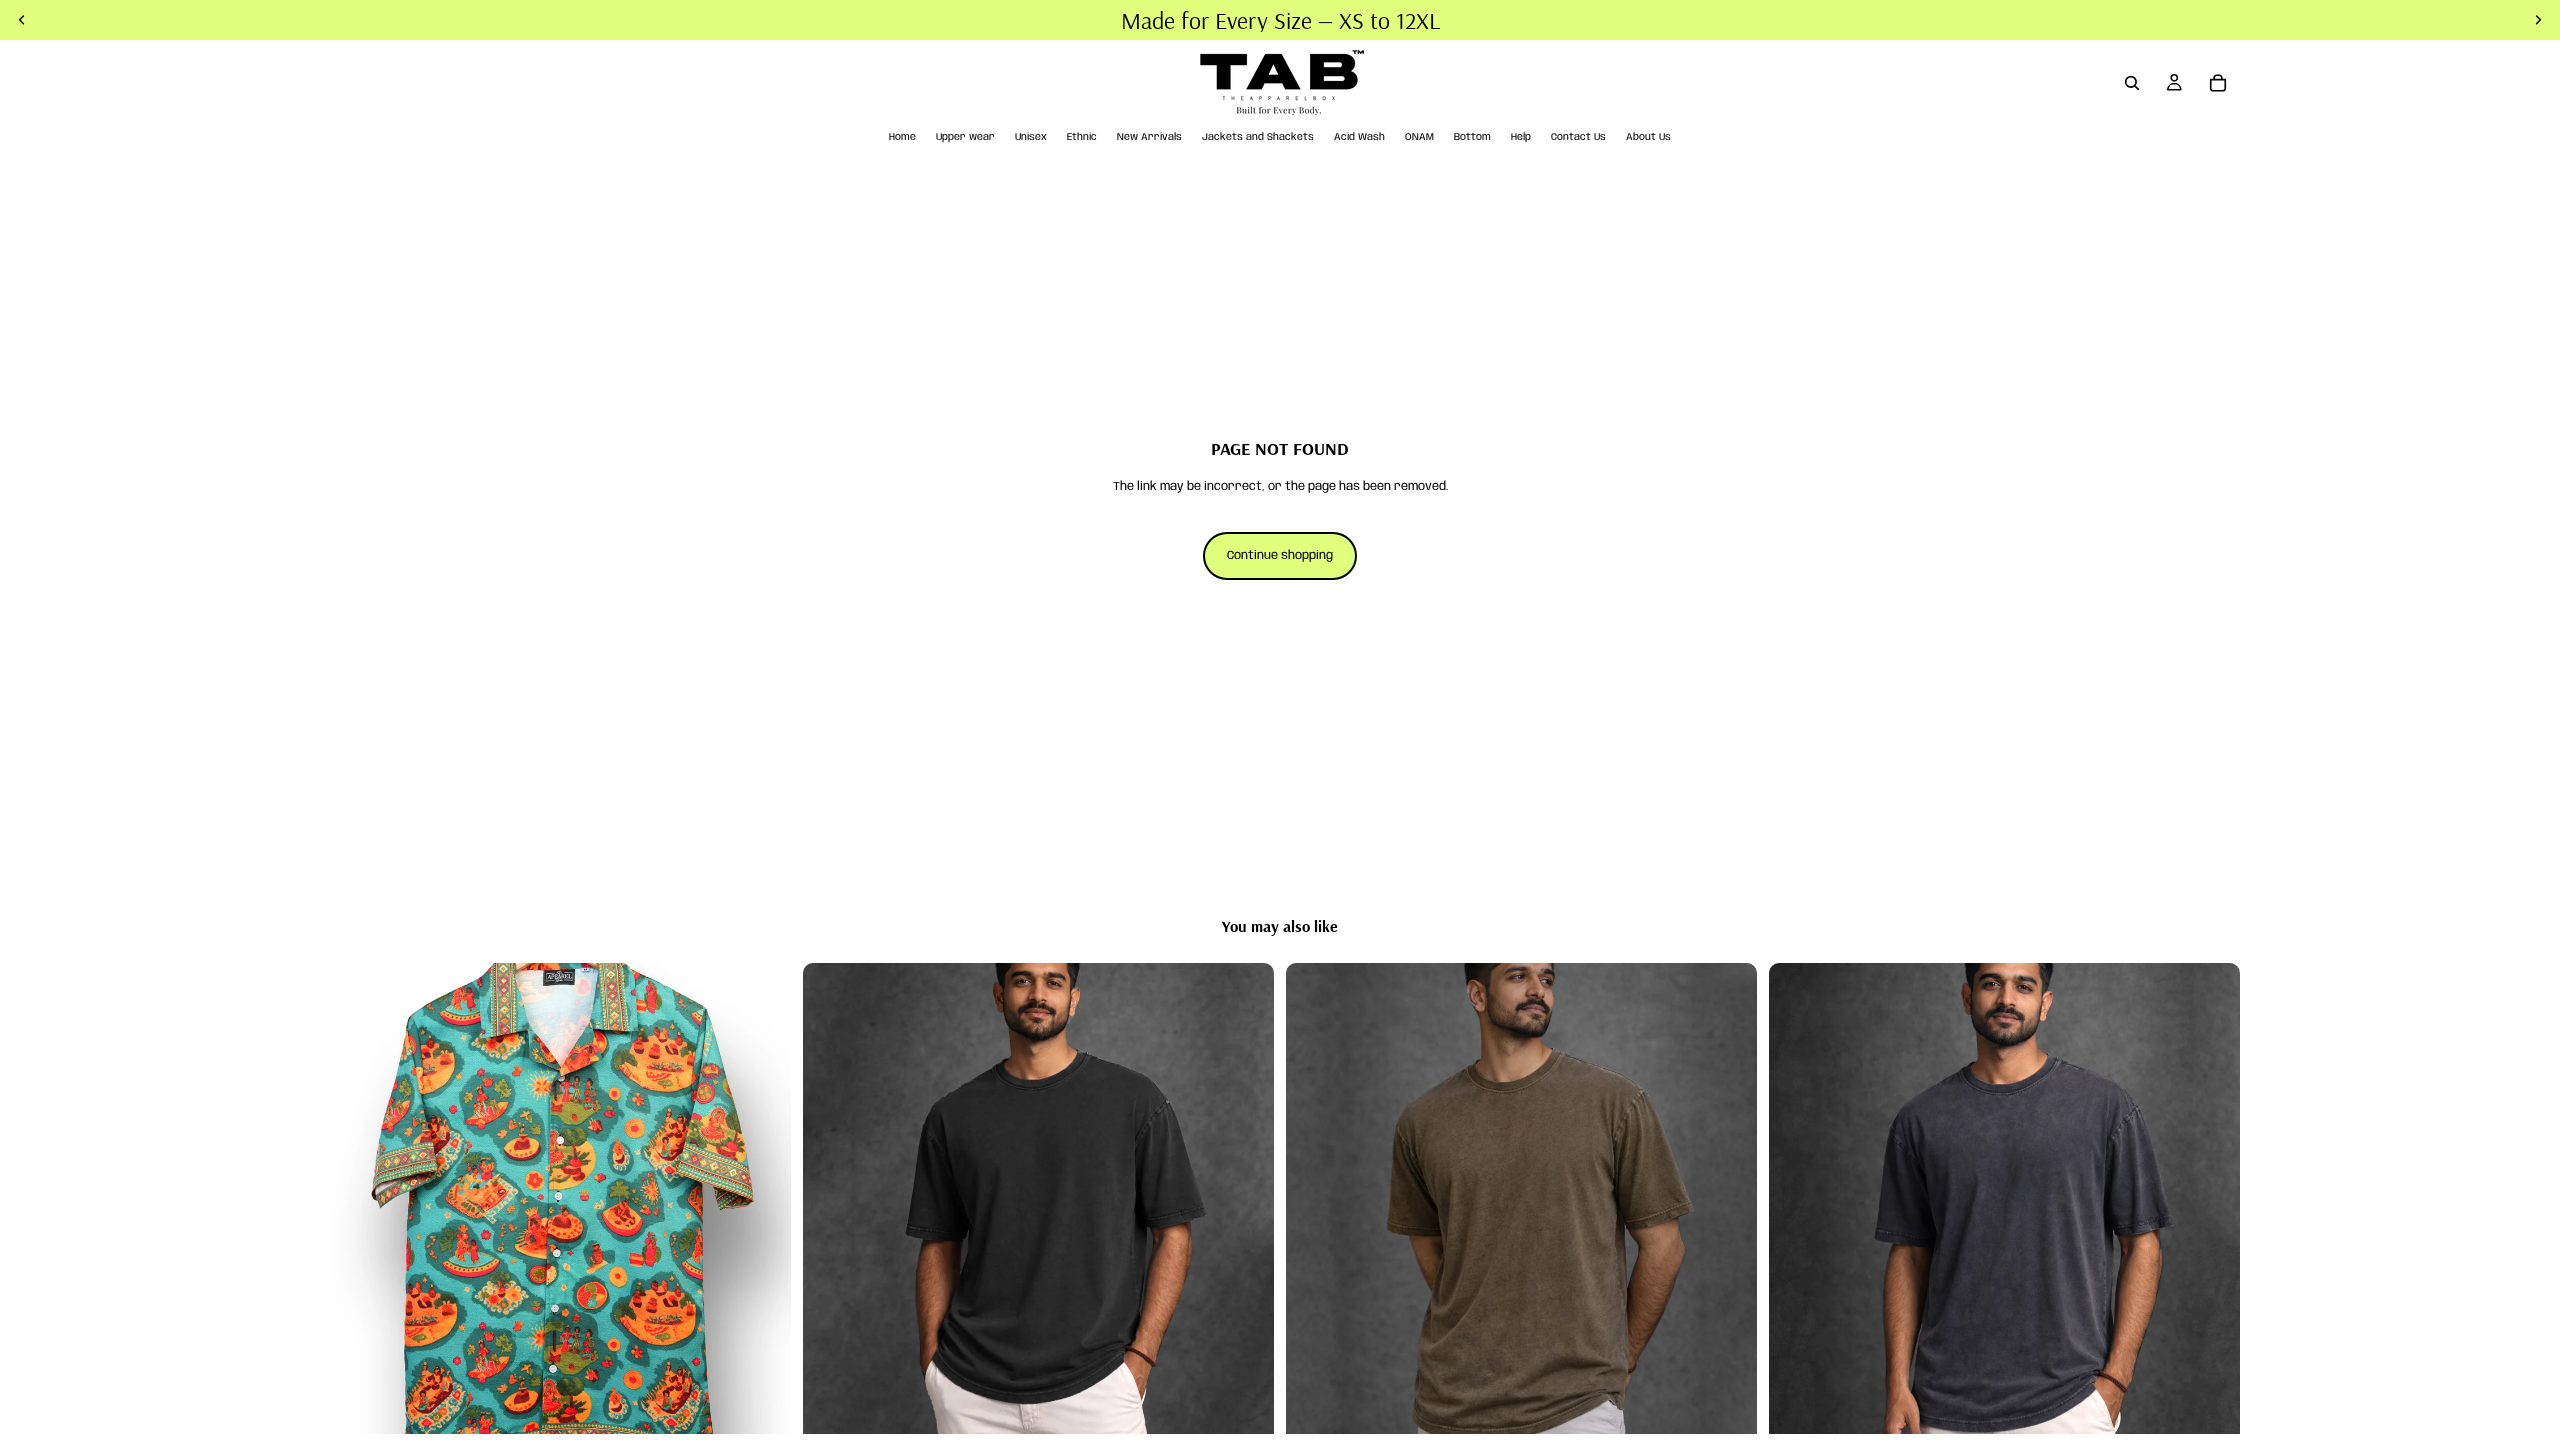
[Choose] (760, 1404)
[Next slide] (761, 1199)
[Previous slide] (350, 1199)
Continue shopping (1280, 555)
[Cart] (2218, 83)
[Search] (2132, 83)
